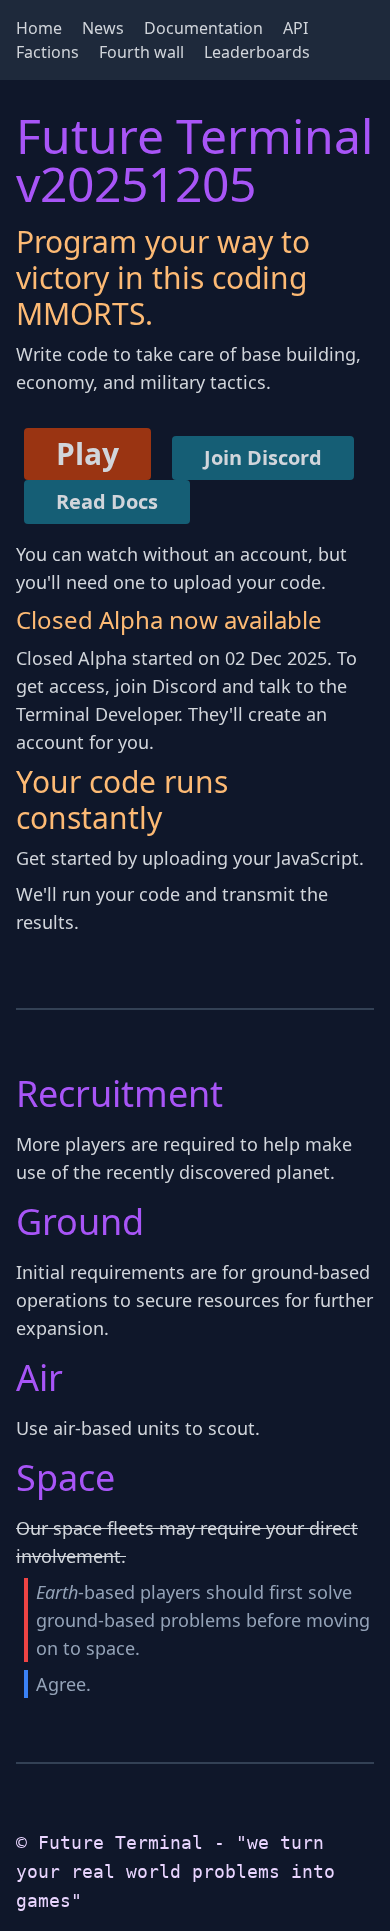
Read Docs (107, 501)
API (295, 28)
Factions (47, 52)
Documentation (203, 28)
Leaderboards (257, 52)
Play (87, 453)
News (103, 28)
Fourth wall (141, 52)
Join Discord (263, 457)
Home (39, 28)
